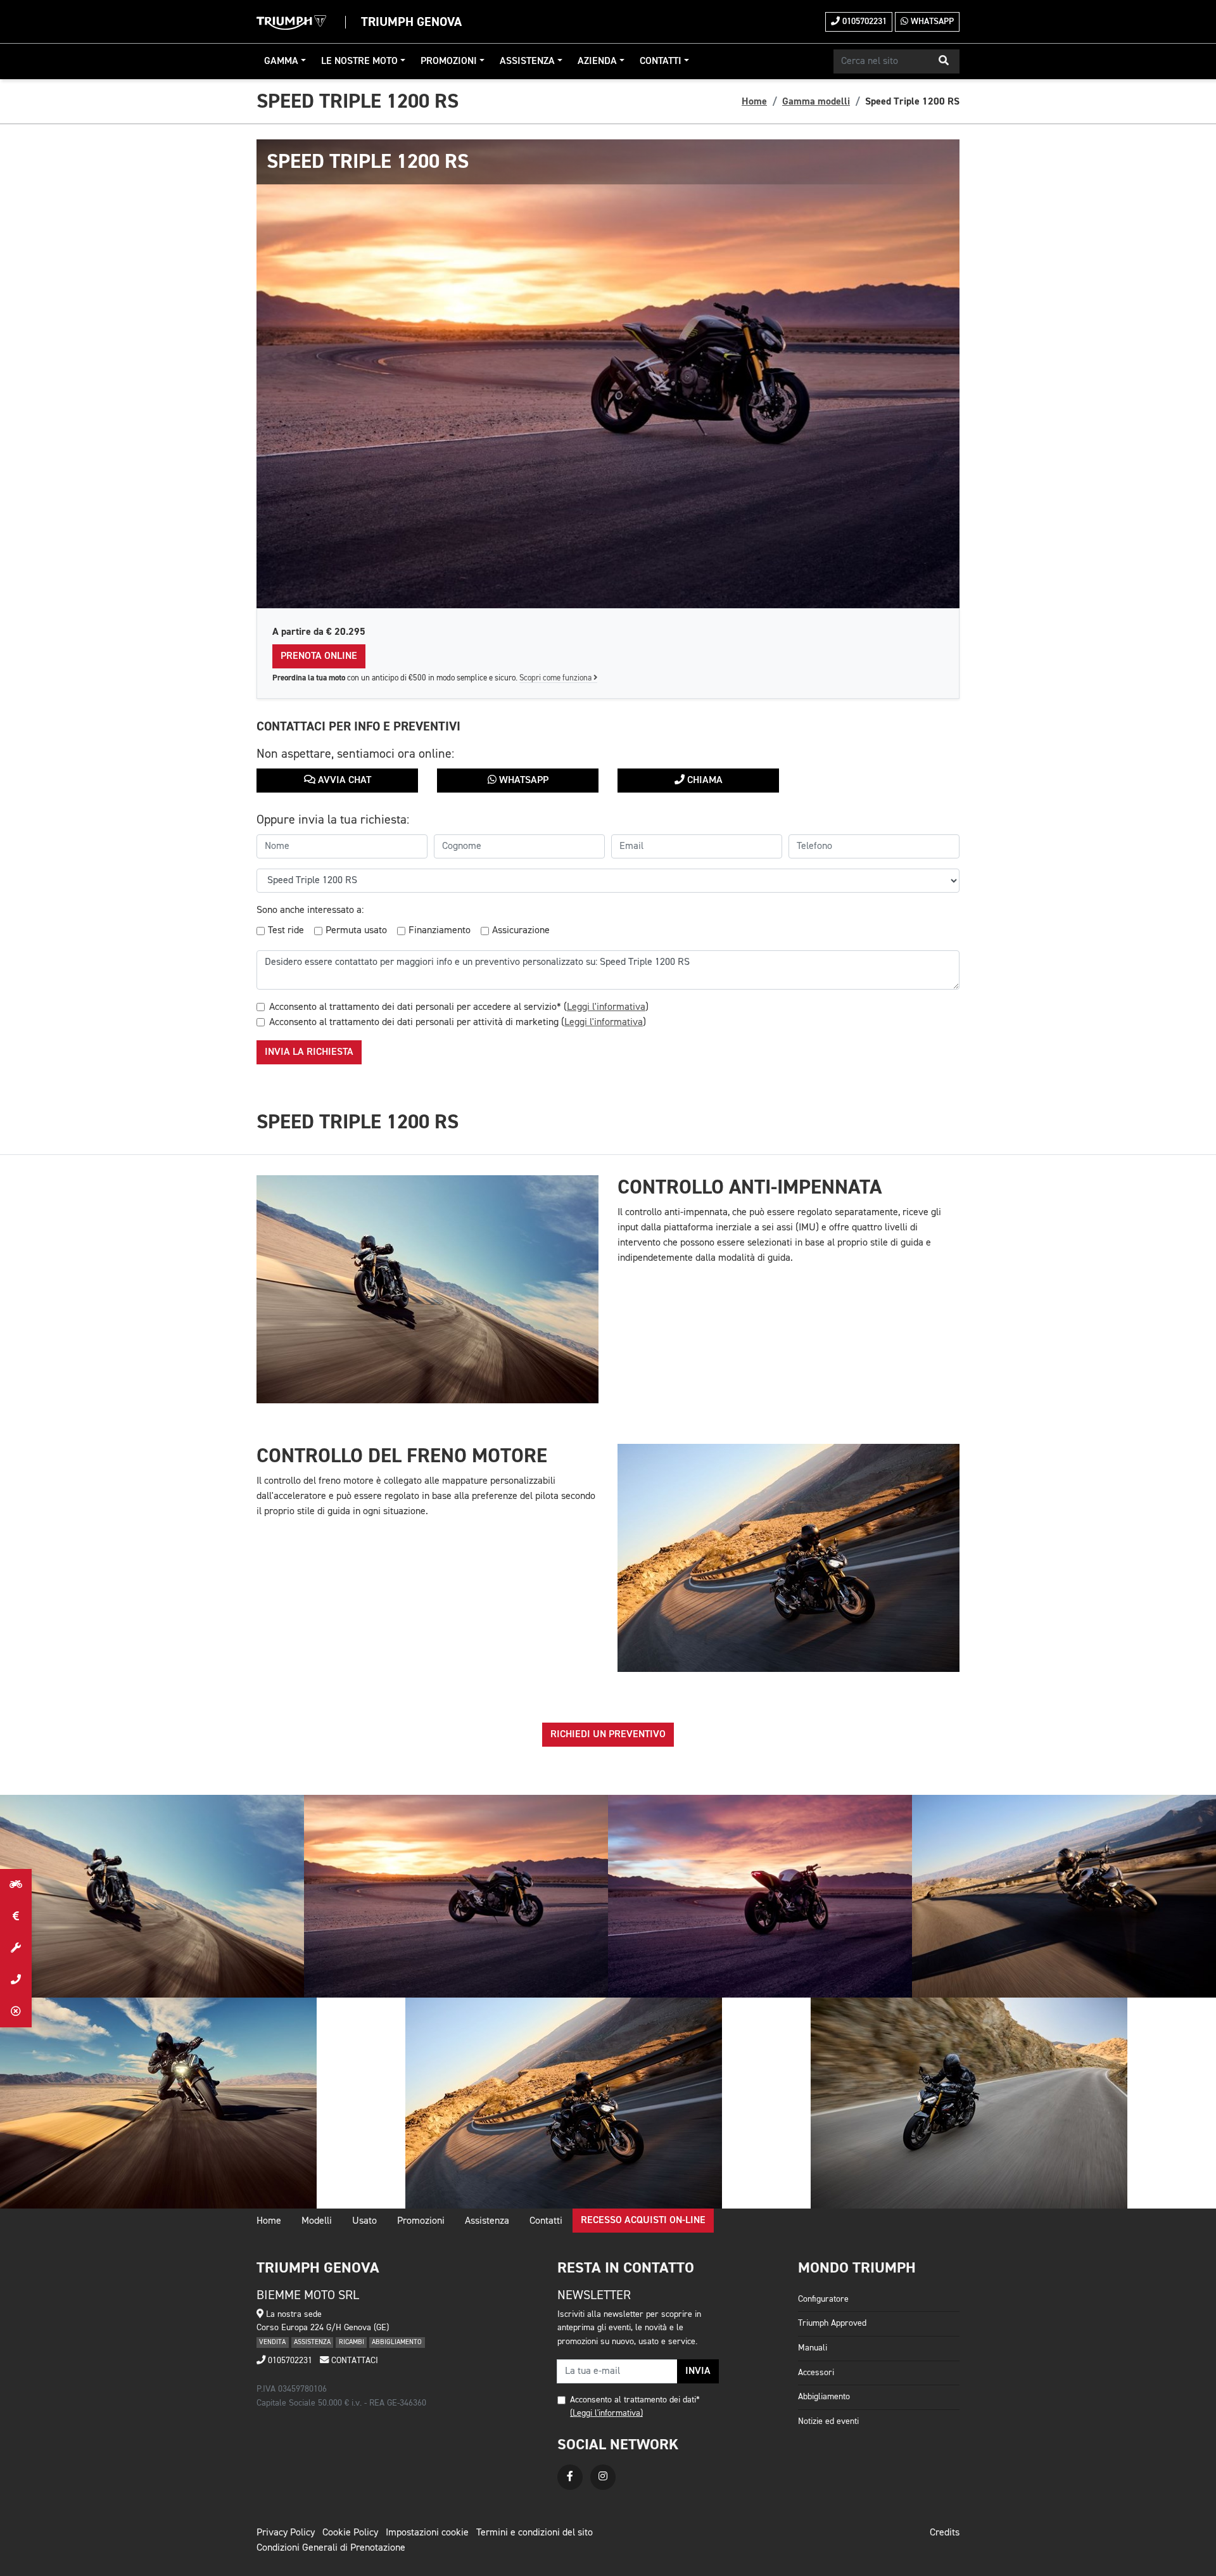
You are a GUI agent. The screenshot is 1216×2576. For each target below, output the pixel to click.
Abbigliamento (824, 2397)
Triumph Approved (832, 2323)
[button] (944, 61)
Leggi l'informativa (606, 1007)
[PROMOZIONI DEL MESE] (16, 1916)
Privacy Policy (286, 2533)
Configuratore (823, 2299)
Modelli (317, 2221)
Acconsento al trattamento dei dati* (635, 2400)
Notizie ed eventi (828, 2421)
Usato (364, 2221)
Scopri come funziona (556, 678)
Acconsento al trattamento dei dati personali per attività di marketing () (458, 1023)
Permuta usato (356, 931)
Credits (945, 2533)
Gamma (281, 61)
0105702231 (863, 22)
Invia (698, 2371)
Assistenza (527, 61)
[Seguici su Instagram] (603, 2477)
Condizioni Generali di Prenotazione (331, 2548)
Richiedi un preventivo (608, 1735)
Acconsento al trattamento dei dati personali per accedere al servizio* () (459, 1007)
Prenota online (319, 656)
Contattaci (353, 2361)
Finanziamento (440, 931)
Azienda (597, 61)
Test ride (286, 931)
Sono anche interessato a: (310, 910)
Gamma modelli (816, 101)
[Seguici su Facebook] (570, 2477)
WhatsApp (931, 22)
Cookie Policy (350, 2533)
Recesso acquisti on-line (643, 2221)
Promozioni (449, 61)
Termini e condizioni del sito (535, 2533)
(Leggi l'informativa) (606, 2413)
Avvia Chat (343, 781)
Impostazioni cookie (427, 2533)
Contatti (661, 61)
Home (754, 101)
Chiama (704, 781)
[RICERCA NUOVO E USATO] (16, 1885)
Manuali (813, 2348)
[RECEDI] (16, 2012)
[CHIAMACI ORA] (16, 1980)
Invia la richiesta (309, 1052)
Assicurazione (521, 931)
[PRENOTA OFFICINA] (16, 1948)
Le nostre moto (359, 61)
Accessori (816, 2373)
